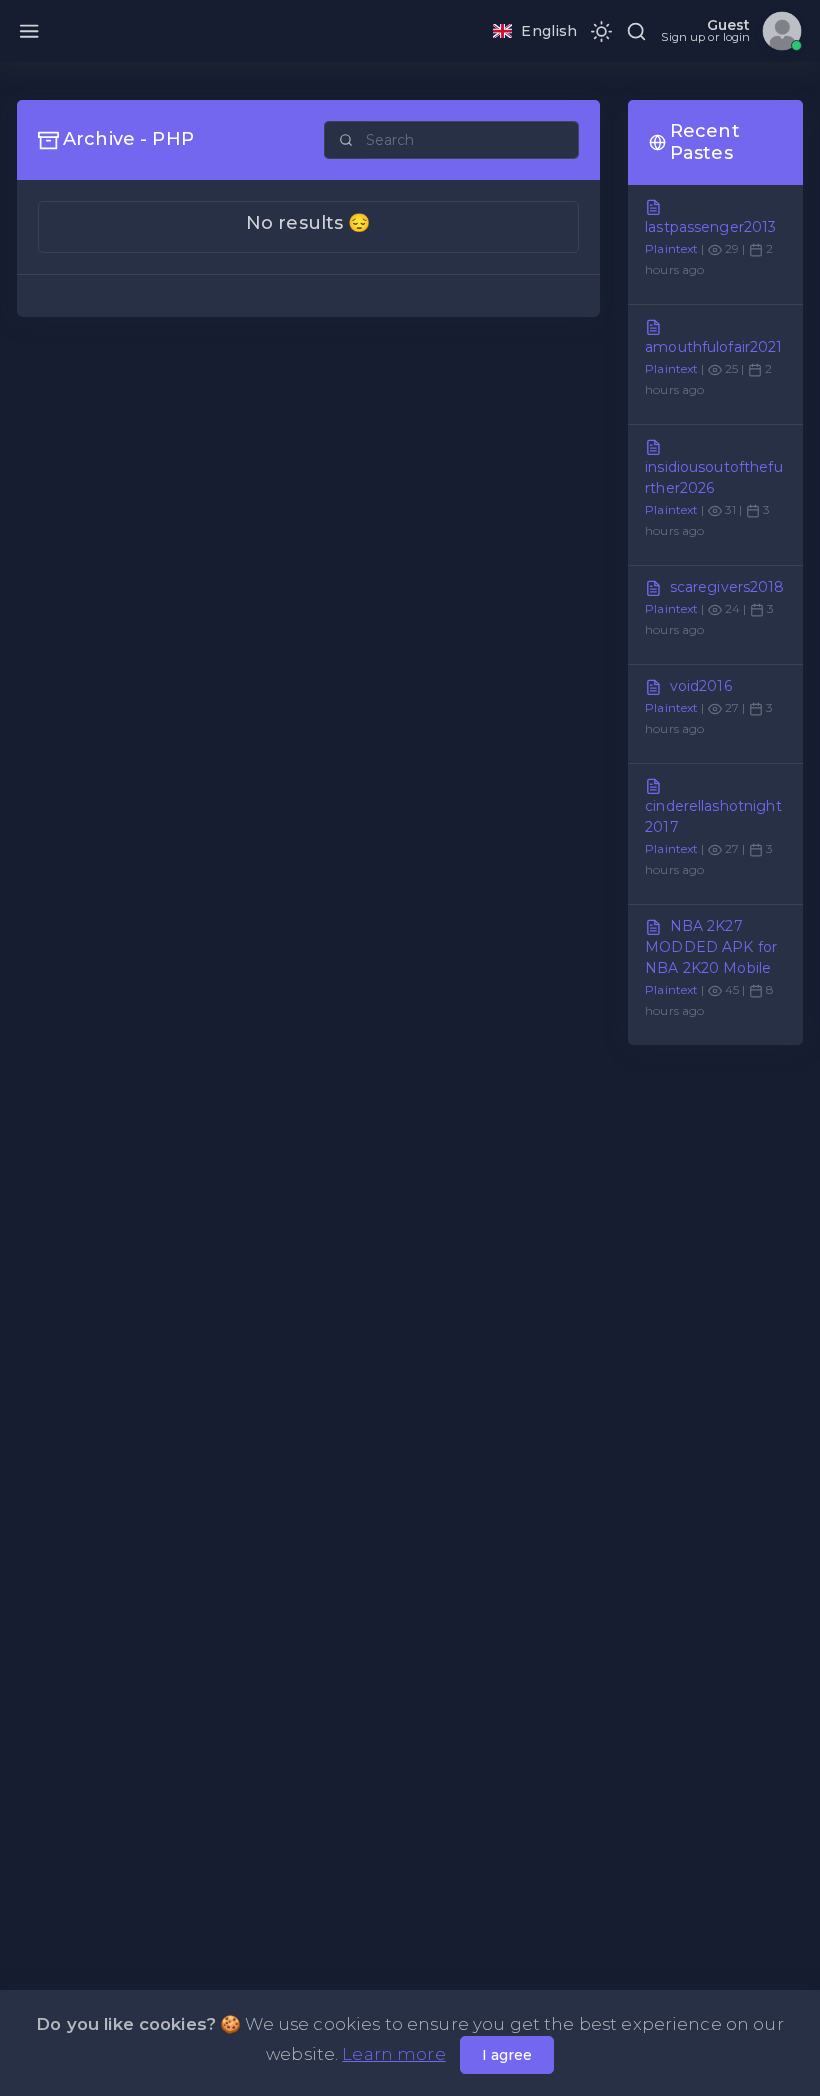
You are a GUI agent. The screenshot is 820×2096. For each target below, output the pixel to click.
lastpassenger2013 (710, 227)
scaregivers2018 (727, 587)
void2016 (701, 686)
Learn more (393, 2054)
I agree (507, 2055)
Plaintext (671, 248)
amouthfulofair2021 (714, 347)
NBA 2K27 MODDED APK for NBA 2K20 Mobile (711, 947)
